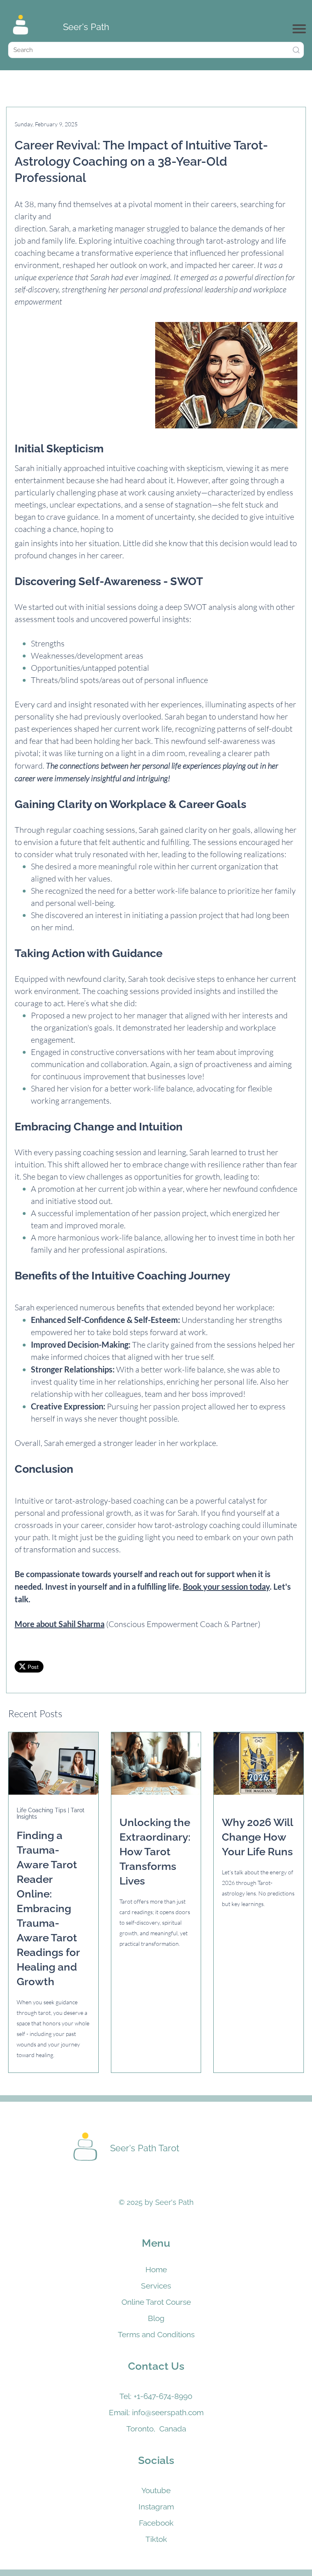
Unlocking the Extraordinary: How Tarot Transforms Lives (155, 1852)
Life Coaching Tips (42, 1810)
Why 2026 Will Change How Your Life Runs (257, 1837)
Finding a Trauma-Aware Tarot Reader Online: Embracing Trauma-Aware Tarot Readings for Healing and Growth (48, 1908)
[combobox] (156, 50)
